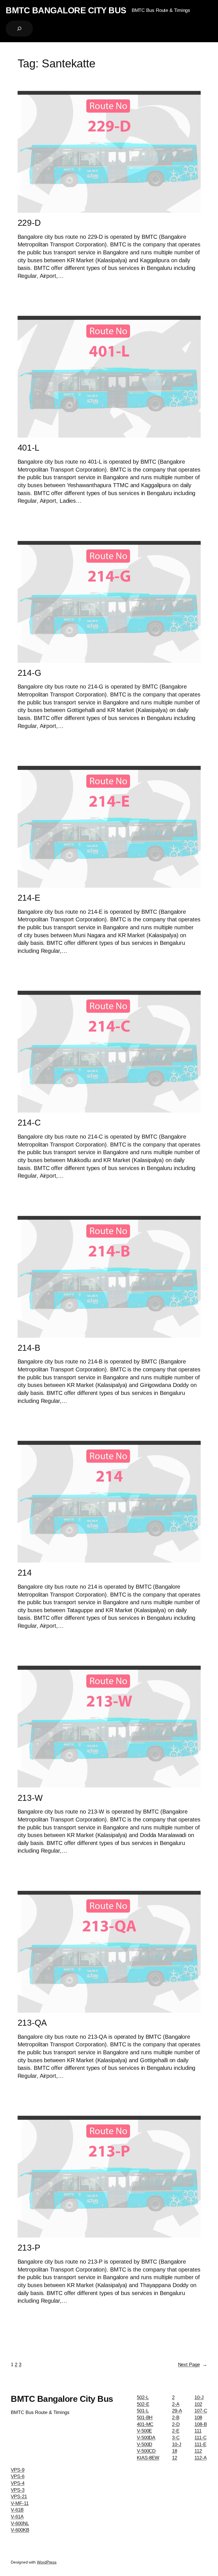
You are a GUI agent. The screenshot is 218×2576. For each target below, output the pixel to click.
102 (198, 2404)
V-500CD (146, 2451)
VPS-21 (19, 2497)
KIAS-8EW (148, 2458)
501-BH (145, 2418)
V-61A (17, 2517)
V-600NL (20, 2523)
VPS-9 (18, 2470)
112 (198, 2451)
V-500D (144, 2444)
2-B (176, 2418)
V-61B (17, 2510)
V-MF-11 (20, 2503)
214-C (29, 1123)
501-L (143, 2411)
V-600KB (20, 2530)
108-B (201, 2424)
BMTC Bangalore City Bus (66, 10)
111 (198, 2431)
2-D (176, 2424)
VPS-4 (18, 2483)
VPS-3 (18, 2490)
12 (175, 2458)
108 (198, 2418)
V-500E (144, 2431)
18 (175, 2451)
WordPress (47, 2562)
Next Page (193, 2365)
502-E (143, 2404)
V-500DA (146, 2438)
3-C (176, 2438)
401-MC (145, 2424)
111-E (200, 2444)
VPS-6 (18, 2476)
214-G (30, 673)
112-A (201, 2458)
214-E (29, 898)
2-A (176, 2404)
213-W (30, 1798)
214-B (29, 1348)
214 (25, 1573)
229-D (29, 223)
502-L (143, 2397)
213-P (29, 2248)
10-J (177, 2444)
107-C (201, 2411)
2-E (176, 2431)
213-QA (32, 2023)
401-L (29, 448)
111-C (201, 2438)
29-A (177, 2411)
